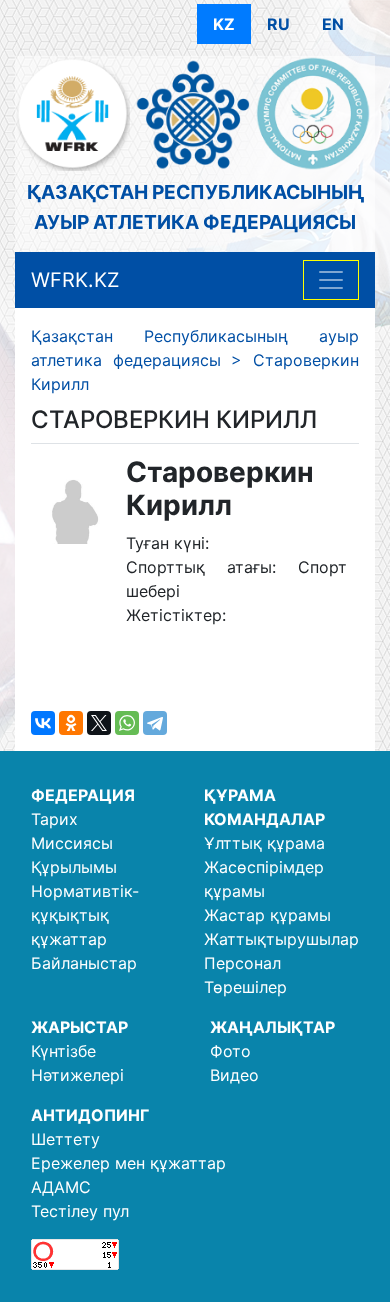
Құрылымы (74, 867)
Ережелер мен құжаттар (128, 1163)
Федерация (83, 795)
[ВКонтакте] (43, 723)
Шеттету (65, 1139)
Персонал (242, 963)
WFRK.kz (75, 280)
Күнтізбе (63, 1051)
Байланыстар (84, 963)
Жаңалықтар (272, 1027)
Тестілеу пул (80, 1211)
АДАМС (61, 1187)
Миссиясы (72, 843)
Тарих (54, 819)
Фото (230, 1051)
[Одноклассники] (71, 723)
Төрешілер (245, 987)
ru (278, 24)
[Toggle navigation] (331, 280)
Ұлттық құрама (264, 843)
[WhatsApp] (127, 723)
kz (224, 24)
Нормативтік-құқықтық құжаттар (85, 915)
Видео (234, 1075)
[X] (99, 723)
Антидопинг (90, 1115)
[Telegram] (155, 723)
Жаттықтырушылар (281, 939)
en (333, 24)
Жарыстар (79, 1027)
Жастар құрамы (267, 915)
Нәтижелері (77, 1075)
